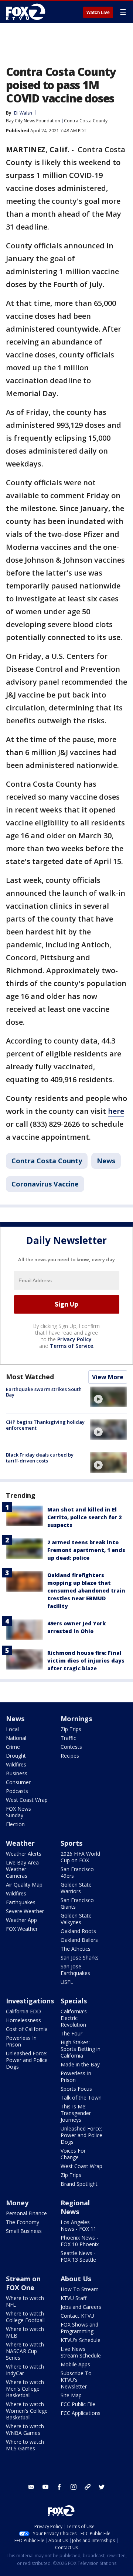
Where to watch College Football (25, 2317)
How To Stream (80, 2289)
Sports (71, 1843)
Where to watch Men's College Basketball (25, 2389)
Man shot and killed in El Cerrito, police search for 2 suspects (84, 1517)
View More (108, 1377)
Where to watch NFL (25, 2301)
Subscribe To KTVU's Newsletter (76, 2380)
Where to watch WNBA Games (25, 2430)
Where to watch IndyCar (25, 2370)
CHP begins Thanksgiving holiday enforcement (45, 1425)
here (116, 1111)
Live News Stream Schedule (81, 2352)
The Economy (23, 2222)
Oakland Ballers (79, 1940)
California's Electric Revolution (74, 2018)
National (16, 1738)
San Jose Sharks (80, 1958)
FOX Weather (22, 1929)
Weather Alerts (24, 1854)
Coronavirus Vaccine (45, 1184)
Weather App (21, 1920)
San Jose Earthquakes (75, 1970)
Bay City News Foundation (33, 121)
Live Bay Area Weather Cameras (22, 1869)
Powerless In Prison (21, 2041)
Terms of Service (71, 1346)
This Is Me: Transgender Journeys (76, 2113)
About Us (76, 2279)
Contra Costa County (86, 121)
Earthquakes (21, 1902)
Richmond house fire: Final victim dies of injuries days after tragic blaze (86, 1661)
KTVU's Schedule (81, 2340)
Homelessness (23, 2020)
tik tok (88, 2487)
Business (17, 1773)
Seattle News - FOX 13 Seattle (78, 2256)
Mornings (76, 1719)
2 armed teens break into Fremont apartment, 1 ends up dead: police (86, 1550)
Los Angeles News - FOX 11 (79, 2225)
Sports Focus (76, 2089)
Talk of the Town (81, 2098)
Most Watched (30, 1377)
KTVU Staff (74, 2298)
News (106, 1161)
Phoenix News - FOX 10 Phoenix (80, 2241)
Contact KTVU (77, 2316)
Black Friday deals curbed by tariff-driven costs (40, 1458)
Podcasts (17, 1791)
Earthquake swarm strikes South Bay (44, 1392)
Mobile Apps (75, 2364)
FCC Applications (81, 2413)
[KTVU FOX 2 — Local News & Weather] (27, 12)
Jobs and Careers (81, 2307)
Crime (13, 1747)
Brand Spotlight (79, 2184)
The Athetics (76, 1949)
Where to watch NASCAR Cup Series (25, 2351)
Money (17, 2203)
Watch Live (98, 13)
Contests (71, 1747)
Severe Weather (25, 1911)
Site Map (71, 2395)
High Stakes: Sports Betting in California (81, 2049)
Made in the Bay (80, 2064)
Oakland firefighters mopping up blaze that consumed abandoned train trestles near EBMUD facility (86, 1591)
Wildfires (16, 1764)
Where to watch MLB (25, 2332)
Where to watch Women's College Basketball (27, 2411)
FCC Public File (78, 2404)
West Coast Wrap (27, 1800)
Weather (20, 1843)
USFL (67, 1982)
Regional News (75, 2207)
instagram (74, 2487)
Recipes (70, 1756)
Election (15, 1824)
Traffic (68, 1738)
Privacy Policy (74, 1339)
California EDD (23, 2011)
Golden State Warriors (76, 1888)
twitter (102, 2487)
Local (12, 1729)
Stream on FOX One (23, 2283)
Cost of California (27, 2029)
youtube (45, 2487)
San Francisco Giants (77, 1903)
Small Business (24, 2231)
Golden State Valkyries (76, 1919)
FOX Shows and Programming (79, 2328)
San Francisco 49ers (77, 1872)
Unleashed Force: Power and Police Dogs (27, 2060)
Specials (74, 2001)
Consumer (18, 1782)
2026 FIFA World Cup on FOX (80, 1857)
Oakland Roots (78, 1931)
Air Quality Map (24, 1885)
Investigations (30, 2001)
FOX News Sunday (18, 1812)
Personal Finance (26, 2213)
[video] (109, 1397)
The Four (71, 2033)
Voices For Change (73, 2154)
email (31, 2487)
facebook (59, 2487)
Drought (16, 1756)
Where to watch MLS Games (25, 2445)
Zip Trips (71, 1729)
